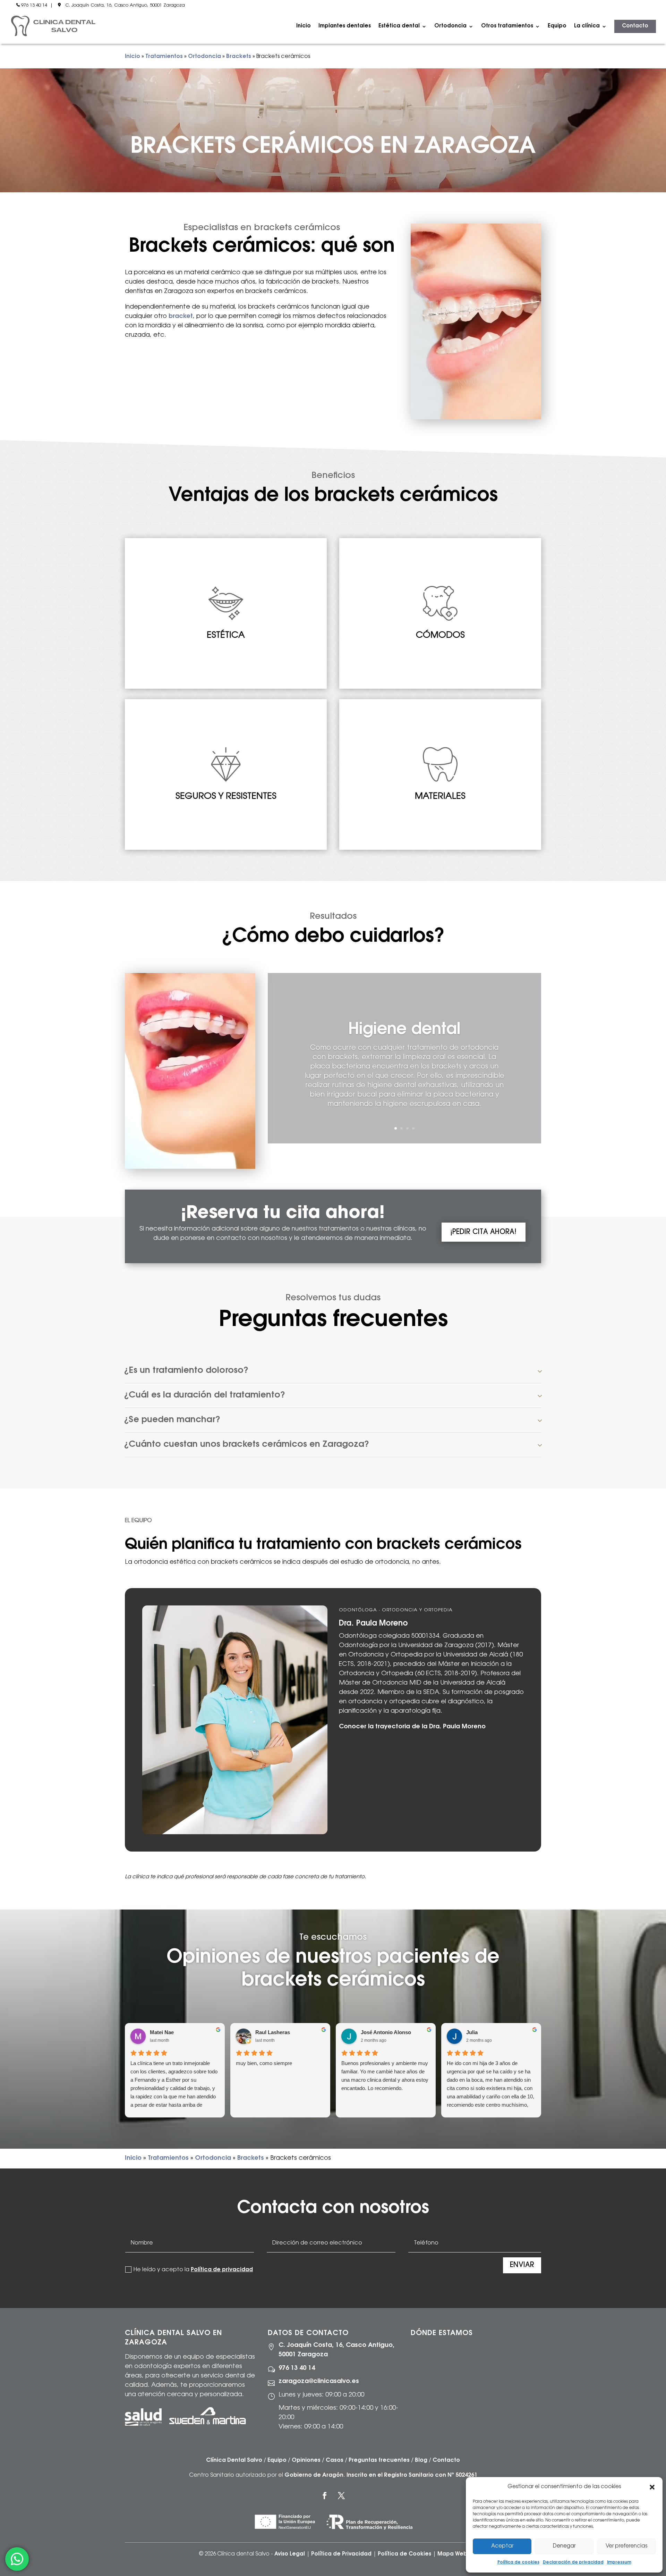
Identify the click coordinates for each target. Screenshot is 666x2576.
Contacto (635, 26)
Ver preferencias (626, 2546)
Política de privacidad (222, 2270)
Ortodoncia (204, 57)
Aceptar (502, 2546)
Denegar (564, 2546)
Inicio (304, 26)
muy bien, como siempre (264, 2063)
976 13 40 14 (34, 5)
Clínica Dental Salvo (234, 2460)
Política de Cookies (404, 2554)
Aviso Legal (290, 2554)
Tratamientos (164, 57)
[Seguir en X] (341, 2495)
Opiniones (306, 2460)
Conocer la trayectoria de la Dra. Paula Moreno (412, 1727)
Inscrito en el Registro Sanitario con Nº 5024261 (412, 2475)
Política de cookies (518, 2562)
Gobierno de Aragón (314, 2475)
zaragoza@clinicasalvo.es (319, 2382)
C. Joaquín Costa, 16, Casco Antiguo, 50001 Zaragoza (125, 5)
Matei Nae (162, 2032)
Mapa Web (452, 2554)
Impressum (619, 2562)
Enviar (522, 2265)
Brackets (239, 57)
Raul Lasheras (273, 2032)
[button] (652, 2487)
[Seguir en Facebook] (325, 2495)
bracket (181, 317)
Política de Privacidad (341, 2554)
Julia (472, 2032)
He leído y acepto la (193, 2270)
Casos (335, 2460)
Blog (421, 2460)
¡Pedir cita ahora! (483, 1232)
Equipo (557, 26)
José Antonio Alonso (386, 2032)
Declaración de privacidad (573, 2562)
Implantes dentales (345, 26)
